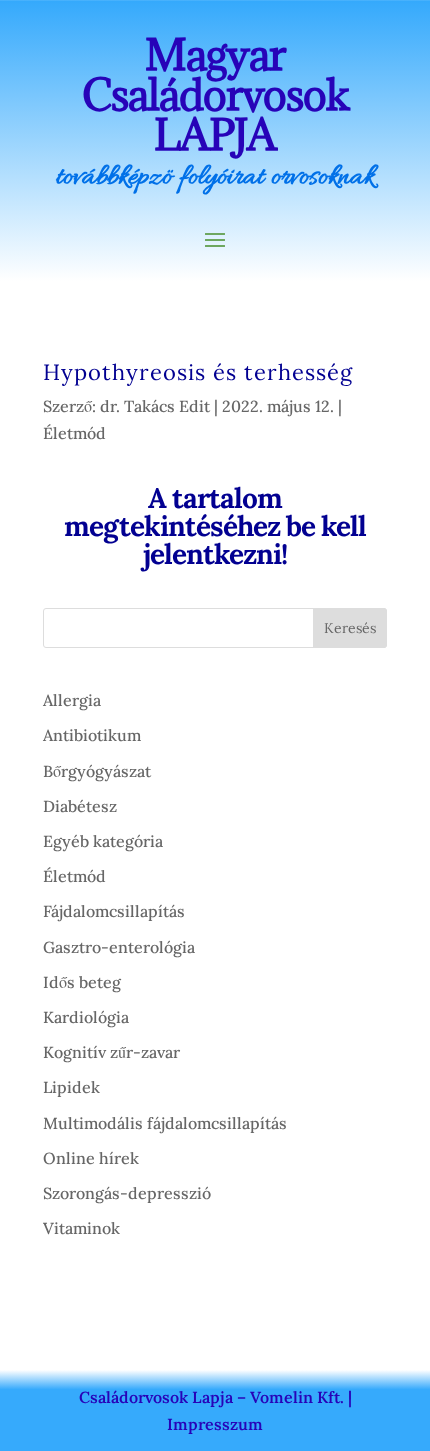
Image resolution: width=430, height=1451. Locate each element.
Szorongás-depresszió (127, 1193)
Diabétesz (80, 806)
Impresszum (215, 1424)
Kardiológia (86, 1017)
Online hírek (91, 1158)
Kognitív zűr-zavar (111, 1052)
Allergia (72, 700)
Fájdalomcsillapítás (114, 911)
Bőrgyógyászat (97, 771)
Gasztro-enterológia (119, 947)
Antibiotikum (92, 735)
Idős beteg (82, 982)
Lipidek (71, 1087)
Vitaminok (81, 1228)
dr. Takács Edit (155, 406)
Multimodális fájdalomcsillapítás (165, 1123)
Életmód (74, 433)
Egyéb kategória (103, 841)
